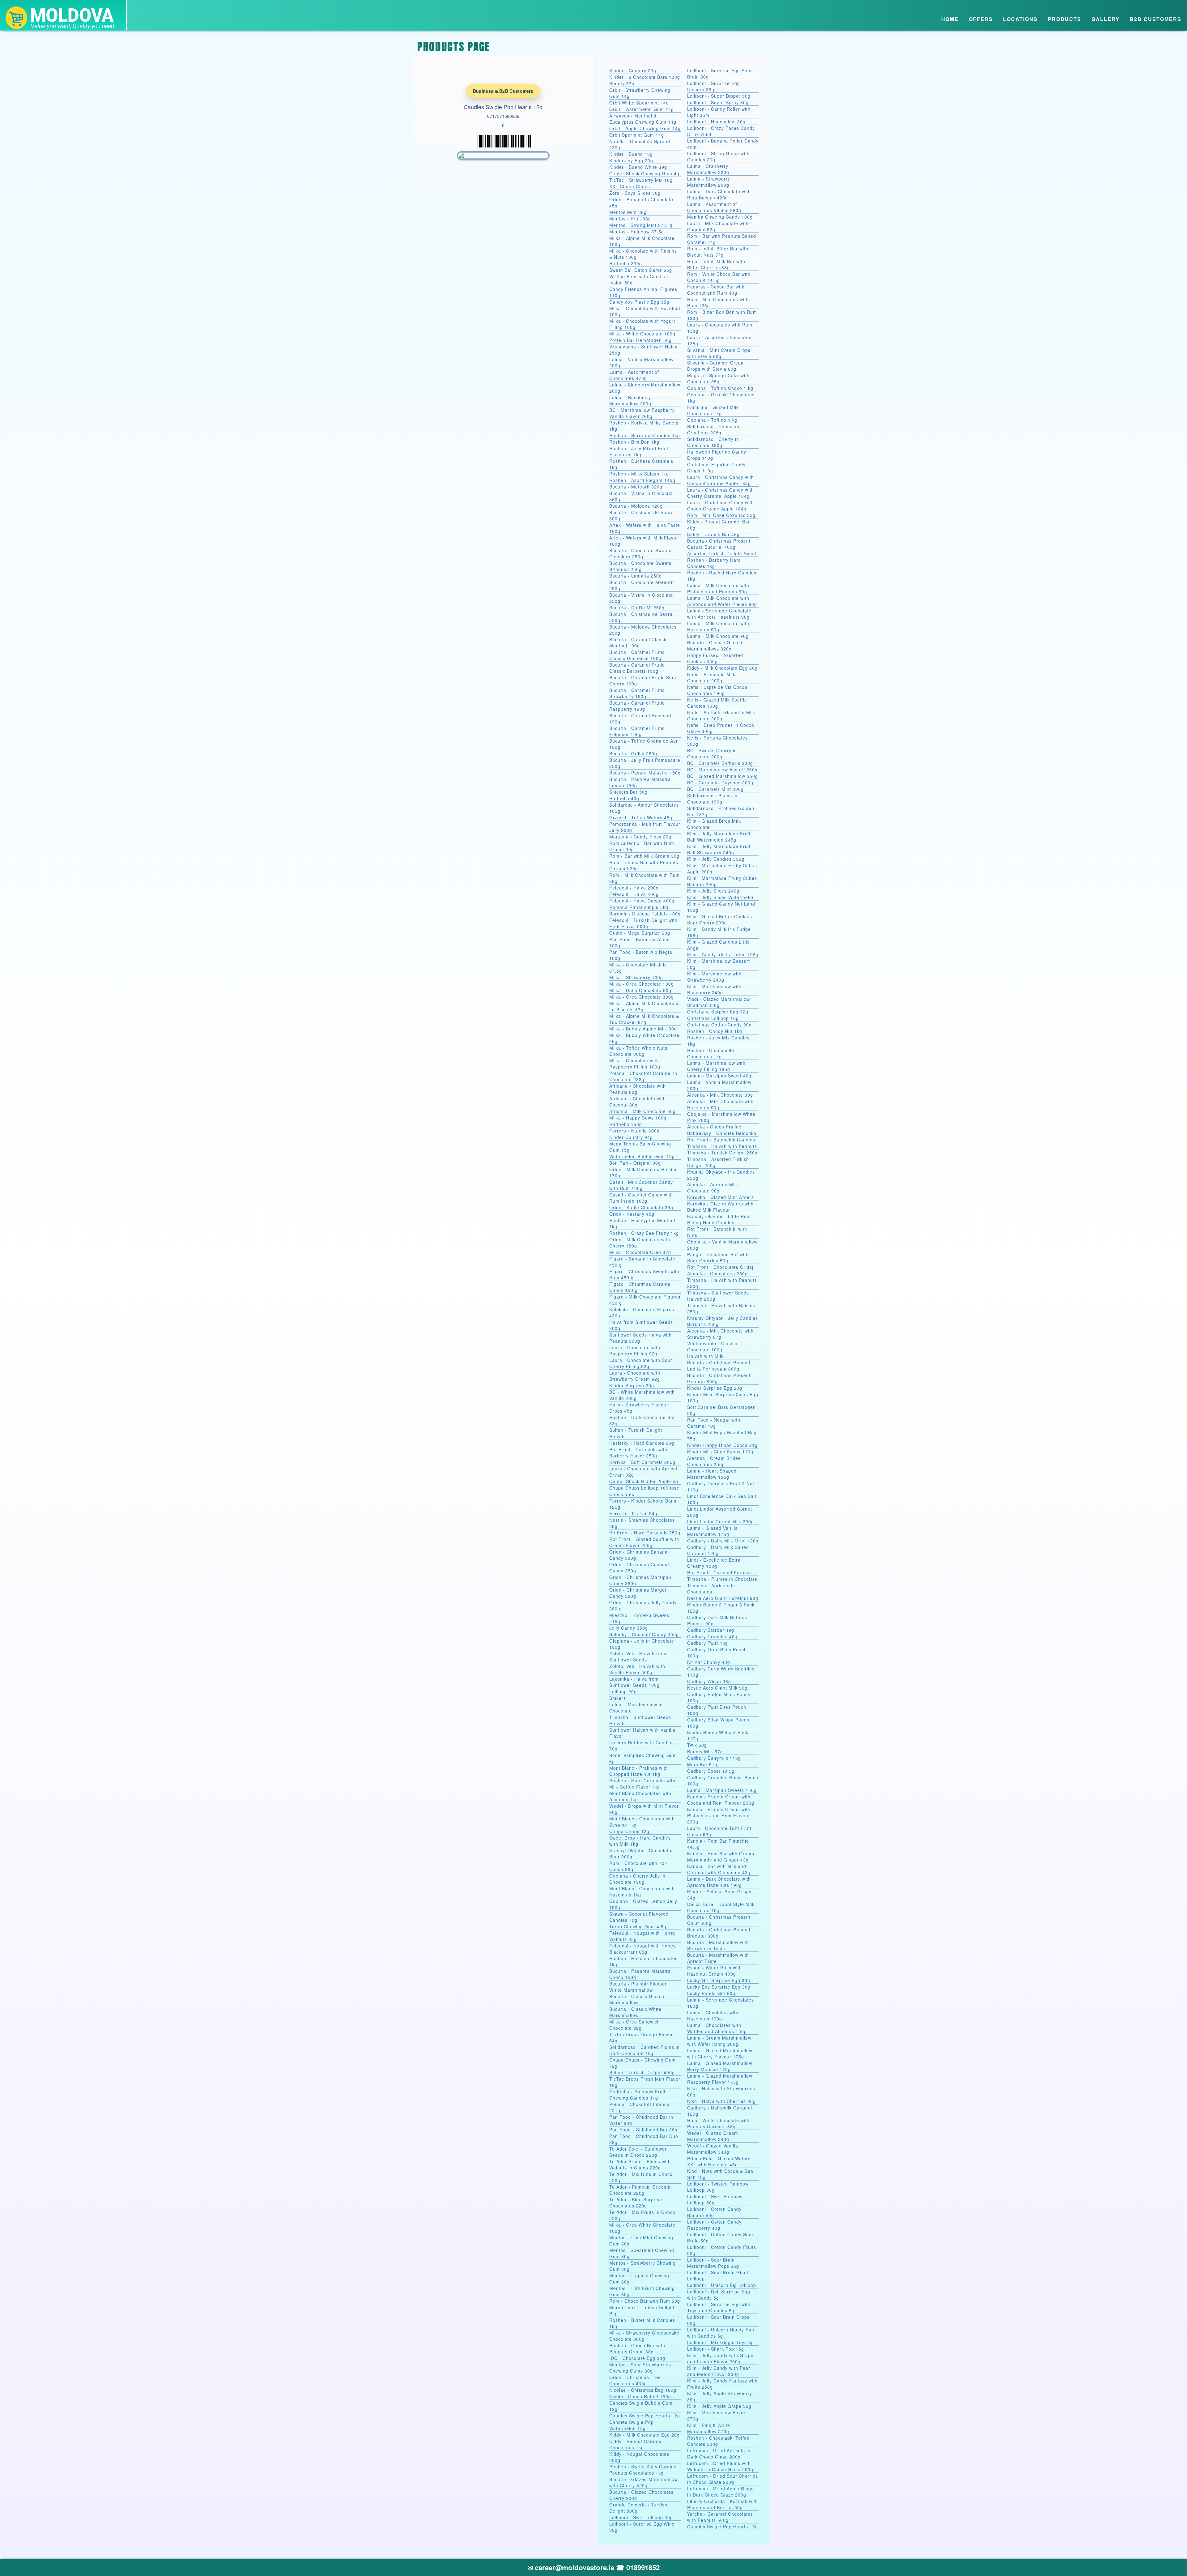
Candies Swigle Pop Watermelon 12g (632, 2425)
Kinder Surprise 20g (632, 1385)
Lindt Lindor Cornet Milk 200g (721, 1521)
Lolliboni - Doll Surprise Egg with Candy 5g (719, 2295)
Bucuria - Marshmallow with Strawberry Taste (718, 1945)
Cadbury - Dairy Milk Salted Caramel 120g (718, 1550)
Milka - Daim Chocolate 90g (640, 990)
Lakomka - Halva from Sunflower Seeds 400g (634, 1682)
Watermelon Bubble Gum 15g (642, 1156)
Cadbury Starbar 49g (711, 1630)
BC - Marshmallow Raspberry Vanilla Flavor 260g (642, 413)
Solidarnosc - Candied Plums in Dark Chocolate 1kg (645, 2050)
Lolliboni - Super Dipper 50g (719, 96)
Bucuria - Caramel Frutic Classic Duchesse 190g (637, 655)
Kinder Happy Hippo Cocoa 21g (722, 1445)
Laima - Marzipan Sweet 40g (719, 1076)
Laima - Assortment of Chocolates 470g (634, 375)
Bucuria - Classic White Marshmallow (635, 2012)
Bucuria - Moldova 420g (636, 506)
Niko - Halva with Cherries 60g (721, 2101)
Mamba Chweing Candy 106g (720, 217)
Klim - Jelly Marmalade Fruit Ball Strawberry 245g (719, 849)
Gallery (1106, 19)
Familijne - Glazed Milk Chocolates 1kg (713, 410)
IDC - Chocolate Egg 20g (637, 2358)
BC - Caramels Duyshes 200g (720, 783)
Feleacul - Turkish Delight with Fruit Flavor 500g (643, 923)
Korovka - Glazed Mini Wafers (721, 1197)
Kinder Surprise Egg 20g (715, 1388)
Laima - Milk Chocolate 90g (718, 636)
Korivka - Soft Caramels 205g (642, 1462)
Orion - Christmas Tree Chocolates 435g (635, 2380)
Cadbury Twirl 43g (708, 1643)
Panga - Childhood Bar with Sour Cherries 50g (718, 1257)
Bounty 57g (622, 83)
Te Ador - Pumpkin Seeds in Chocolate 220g (641, 2190)
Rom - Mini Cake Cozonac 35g (721, 515)
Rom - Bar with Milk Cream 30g (644, 856)
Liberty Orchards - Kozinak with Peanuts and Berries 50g (723, 2504)
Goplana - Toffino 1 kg (712, 420)
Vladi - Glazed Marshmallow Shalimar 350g (719, 1002)
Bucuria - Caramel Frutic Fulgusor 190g (637, 731)
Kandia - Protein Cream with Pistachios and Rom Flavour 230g (719, 1815)
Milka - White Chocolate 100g (642, 334)
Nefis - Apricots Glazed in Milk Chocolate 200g (721, 715)
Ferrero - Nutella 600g (634, 1131)
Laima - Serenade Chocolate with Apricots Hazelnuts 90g (719, 614)
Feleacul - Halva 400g (634, 894)
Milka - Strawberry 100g (636, 977)
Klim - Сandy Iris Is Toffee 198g (723, 954)
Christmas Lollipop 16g (713, 1018)
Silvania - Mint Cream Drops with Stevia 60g (719, 353)
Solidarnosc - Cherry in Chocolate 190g (713, 442)
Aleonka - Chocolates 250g (717, 1273)
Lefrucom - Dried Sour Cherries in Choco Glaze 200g (723, 2479)
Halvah (617, 1436)
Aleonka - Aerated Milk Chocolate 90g (713, 1188)
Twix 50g (697, 1745)
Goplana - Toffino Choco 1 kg (720, 388)
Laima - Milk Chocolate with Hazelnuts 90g (718, 626)
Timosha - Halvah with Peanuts (722, 1146)
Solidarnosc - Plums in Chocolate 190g (712, 799)
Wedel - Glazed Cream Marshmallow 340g (713, 2136)
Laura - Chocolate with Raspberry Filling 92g (635, 1350)
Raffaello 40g (624, 798)
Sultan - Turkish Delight (636, 1430)
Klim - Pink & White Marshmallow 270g (709, 2428)
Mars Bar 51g (702, 1764)
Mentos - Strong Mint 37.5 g (641, 225)
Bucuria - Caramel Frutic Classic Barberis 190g (637, 668)
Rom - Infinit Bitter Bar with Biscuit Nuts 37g (718, 252)
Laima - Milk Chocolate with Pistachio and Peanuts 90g (718, 588)
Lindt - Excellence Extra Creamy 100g (714, 1563)
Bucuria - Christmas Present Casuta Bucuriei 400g (719, 544)
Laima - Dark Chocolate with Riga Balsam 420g (719, 194)
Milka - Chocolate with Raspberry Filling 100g (635, 1064)
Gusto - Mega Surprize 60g (640, 933)
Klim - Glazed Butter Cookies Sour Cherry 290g (720, 919)
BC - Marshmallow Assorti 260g (722, 770)
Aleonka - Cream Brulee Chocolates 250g (714, 1461)
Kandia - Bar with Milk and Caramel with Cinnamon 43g (719, 1869)
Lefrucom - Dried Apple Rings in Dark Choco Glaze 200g (720, 2492)
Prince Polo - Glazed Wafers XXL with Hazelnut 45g (719, 2161)
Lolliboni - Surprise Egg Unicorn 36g (714, 86)
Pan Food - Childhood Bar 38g (643, 2130)
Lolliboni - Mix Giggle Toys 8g (721, 2342)
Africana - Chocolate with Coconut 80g (638, 1102)
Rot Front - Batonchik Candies (721, 1140)
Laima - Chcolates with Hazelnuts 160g (713, 2015)
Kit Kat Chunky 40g (709, 1662)
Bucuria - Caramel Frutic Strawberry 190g (637, 693)
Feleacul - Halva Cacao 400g (642, 901)
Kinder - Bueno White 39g (638, 167)
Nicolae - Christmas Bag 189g (643, 2390)
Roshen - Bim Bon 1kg (634, 442)
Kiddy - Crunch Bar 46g (713, 534)
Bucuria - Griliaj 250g (633, 753)
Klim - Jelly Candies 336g (716, 859)
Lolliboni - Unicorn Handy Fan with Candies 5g (721, 2333)
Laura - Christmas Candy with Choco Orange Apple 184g (721, 505)
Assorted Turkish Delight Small (722, 553)
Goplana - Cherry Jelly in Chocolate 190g (637, 1879)
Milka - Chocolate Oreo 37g (640, 1252)
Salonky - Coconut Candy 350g (644, 1634)
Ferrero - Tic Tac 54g (633, 1513)
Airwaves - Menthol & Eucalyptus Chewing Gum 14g (643, 119)
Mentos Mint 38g (628, 212)
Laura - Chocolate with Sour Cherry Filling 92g (641, 1363)
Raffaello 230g (626, 263)
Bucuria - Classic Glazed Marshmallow (637, 1999)
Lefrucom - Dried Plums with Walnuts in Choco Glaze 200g (720, 2466)
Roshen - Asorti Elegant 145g (642, 480)
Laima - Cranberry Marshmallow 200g (708, 169)
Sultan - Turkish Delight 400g (642, 2072)
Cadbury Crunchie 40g (712, 1636)
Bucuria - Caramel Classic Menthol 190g (638, 642)
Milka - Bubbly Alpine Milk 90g (643, 1029)
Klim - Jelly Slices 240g (713, 891)
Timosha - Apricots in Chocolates (711, 1589)
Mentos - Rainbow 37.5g (637, 232)
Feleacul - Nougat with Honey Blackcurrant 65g (642, 1949)
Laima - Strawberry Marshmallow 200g (709, 182)
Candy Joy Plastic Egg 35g (639, 302)
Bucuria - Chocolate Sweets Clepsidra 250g (640, 553)
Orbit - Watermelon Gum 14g (642, 109)
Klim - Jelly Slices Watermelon (721, 897)
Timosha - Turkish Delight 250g (722, 1153)
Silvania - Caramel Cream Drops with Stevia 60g (716, 366)
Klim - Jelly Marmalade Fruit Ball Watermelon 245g (719, 837)
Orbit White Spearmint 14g (639, 103)
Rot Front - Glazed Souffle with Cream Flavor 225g (644, 1542)
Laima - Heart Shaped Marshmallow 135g (712, 1474)
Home (950, 19)
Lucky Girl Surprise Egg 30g (719, 1980)
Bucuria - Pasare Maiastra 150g (645, 773)
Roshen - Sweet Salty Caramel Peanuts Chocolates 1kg (644, 2470)
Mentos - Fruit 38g (630, 219)
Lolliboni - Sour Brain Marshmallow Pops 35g (713, 2263)
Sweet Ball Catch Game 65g (641, 270)
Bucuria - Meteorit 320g (636, 487)
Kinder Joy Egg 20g (631, 160)
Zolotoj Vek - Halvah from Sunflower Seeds (638, 1657)
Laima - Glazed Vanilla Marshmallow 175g (713, 1531)
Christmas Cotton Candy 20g (719, 1025)
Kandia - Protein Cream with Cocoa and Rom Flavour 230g (721, 1800)
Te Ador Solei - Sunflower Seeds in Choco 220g (638, 2152)
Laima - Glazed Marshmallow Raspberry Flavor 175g (720, 2079)
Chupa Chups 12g (629, 1831)
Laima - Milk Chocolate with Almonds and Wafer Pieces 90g (722, 601)
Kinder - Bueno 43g (631, 154)
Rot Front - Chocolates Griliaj (720, 1267)
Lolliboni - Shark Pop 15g (716, 2349)
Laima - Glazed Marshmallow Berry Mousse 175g (720, 2066)
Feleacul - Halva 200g (634, 888)
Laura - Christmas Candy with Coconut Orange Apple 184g (721, 480)
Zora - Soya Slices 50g (635, 193)
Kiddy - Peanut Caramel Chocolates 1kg (636, 2444)
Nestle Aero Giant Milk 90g (717, 1688)
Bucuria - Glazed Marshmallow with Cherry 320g (644, 2482)
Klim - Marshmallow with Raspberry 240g (714, 989)
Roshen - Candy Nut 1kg (715, 1031)
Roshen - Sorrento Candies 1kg (645, 435)
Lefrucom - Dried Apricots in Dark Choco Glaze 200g (719, 2454)
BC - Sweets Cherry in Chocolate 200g (712, 753)
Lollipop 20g (623, 1691)
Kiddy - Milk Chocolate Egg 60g (722, 668)
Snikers (618, 1698)
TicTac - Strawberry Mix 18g (641, 180)
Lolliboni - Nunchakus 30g (716, 122)
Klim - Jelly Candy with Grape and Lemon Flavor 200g (720, 2358)
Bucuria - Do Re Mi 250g (637, 608)
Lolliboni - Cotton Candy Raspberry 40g (714, 2225)
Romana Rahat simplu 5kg (639, 907)
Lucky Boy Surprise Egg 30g (719, 1987)
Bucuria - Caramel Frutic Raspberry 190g (637, 706)
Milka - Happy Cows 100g (638, 1118)
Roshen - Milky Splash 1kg (639, 474)
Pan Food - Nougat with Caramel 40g (714, 1423)
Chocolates (622, 1494)
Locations (1020, 19)
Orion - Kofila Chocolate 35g (641, 1207)
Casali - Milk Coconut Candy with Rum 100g (641, 1185)
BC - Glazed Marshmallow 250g (723, 776)
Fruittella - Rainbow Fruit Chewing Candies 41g (637, 2095)
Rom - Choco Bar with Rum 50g (645, 2301)
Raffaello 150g (626, 1124)
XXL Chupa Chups (630, 186)
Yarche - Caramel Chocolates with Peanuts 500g (720, 2517)
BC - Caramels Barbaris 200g (720, 763)
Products (1065, 19)
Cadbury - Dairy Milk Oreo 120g (723, 1541)
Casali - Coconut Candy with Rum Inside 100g (641, 1198)
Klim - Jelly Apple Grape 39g (719, 2406)
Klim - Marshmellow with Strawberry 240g (714, 977)
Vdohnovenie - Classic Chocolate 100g (712, 1346)
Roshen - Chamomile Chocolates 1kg (711, 1053)
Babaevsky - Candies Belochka (722, 1133)
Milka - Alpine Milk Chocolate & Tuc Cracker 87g (644, 1019)
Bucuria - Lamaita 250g (636, 576)
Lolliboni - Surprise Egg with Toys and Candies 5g (719, 2307)
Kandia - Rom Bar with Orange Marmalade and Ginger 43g (721, 1857)
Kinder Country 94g (631, 1137)
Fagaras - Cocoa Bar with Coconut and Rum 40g (716, 290)
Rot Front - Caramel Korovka (720, 1572)
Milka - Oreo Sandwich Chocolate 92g (635, 2025)
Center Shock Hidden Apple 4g (644, 1481)
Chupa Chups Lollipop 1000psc (644, 1488)
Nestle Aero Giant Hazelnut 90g (723, 1598)
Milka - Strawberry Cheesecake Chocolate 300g (644, 2336)
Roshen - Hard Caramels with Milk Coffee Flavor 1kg (642, 1784)
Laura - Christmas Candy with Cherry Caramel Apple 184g (721, 493)
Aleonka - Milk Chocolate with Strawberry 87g (720, 1334)
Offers (981, 19)
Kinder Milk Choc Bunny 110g (720, 1452)
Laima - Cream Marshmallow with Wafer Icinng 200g (719, 2041)
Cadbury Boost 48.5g (711, 1771)
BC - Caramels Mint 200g (715, 789)
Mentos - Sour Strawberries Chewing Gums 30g (640, 2368)
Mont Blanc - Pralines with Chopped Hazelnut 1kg (639, 1771)
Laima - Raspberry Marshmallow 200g (630, 400)
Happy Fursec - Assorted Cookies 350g (715, 658)
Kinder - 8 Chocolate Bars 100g (645, 77)
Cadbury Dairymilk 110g (714, 1758)
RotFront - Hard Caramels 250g (645, 1533)
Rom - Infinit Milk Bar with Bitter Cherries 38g (716, 264)
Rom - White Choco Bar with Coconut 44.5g (719, 277)
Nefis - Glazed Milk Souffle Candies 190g (717, 703)
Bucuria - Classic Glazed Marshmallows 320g (715, 646)
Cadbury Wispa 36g (709, 1681)
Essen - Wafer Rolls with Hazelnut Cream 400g (715, 1971)
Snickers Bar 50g (628, 792)
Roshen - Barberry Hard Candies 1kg (714, 563)
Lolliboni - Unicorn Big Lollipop (722, 2285)
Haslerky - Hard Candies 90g (642, 1443)
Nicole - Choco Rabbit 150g (640, 2396)
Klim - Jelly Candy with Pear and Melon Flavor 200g (719, 2371)
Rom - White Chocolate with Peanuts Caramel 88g (718, 2123)
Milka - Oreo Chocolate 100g (642, 984)
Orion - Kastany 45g (632, 1214)
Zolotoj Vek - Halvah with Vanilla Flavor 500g (637, 1669)
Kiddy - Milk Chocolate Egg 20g (645, 2435)
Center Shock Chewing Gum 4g (644, 173)
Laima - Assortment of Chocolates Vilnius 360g (714, 207)
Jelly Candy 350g (629, 1628)
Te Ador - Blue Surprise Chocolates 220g (636, 2203)
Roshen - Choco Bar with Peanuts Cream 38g (637, 2348)
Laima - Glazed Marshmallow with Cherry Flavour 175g (720, 2054)
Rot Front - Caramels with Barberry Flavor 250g (638, 1452)
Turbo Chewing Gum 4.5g (638, 1926)
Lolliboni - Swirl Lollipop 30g (641, 2517)
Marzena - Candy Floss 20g (640, 837)
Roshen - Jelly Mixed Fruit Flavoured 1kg (639, 451)
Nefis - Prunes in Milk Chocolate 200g (711, 677)
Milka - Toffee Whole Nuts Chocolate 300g (638, 1051)
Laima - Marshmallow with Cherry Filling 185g (716, 1066)
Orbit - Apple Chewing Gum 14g (645, 128)
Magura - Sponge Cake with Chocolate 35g (718, 378)
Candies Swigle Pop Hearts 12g (645, 2416)
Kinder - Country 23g (633, 70)
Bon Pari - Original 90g (635, 1163)
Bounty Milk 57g (705, 1751)
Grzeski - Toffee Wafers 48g (641, 817)
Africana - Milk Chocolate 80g (642, 1111)
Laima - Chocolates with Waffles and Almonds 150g (717, 2028)
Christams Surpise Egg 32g (718, 1012)
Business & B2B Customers (503, 91)
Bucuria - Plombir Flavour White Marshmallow (638, 1987)
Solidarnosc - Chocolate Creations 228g (714, 429)
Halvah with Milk (705, 1356)
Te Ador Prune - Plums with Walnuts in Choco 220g (640, 2164)
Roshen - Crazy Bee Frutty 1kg (644, 1233)
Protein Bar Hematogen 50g (640, 340)
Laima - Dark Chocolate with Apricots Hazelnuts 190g (719, 1882)
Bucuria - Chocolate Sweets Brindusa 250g (640, 566)
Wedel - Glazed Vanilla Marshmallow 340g (713, 2149)
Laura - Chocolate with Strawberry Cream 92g (635, 1376)
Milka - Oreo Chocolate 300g (642, 997)
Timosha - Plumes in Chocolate (722, 1579)
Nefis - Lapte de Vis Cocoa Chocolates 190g (717, 690)
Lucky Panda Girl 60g (711, 1993)
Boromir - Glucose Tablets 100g (645, 914)
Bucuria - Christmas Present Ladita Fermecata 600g (719, 1366)
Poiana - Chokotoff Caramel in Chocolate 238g (643, 1076)
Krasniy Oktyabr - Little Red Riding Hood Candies (718, 1219)
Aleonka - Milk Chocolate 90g (720, 1095)
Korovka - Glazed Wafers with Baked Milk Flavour (720, 1207)
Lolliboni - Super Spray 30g (718, 102)
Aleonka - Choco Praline (714, 1127)
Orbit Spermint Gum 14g (637, 135)
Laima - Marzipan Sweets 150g (722, 1790)
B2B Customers (1156, 19)
